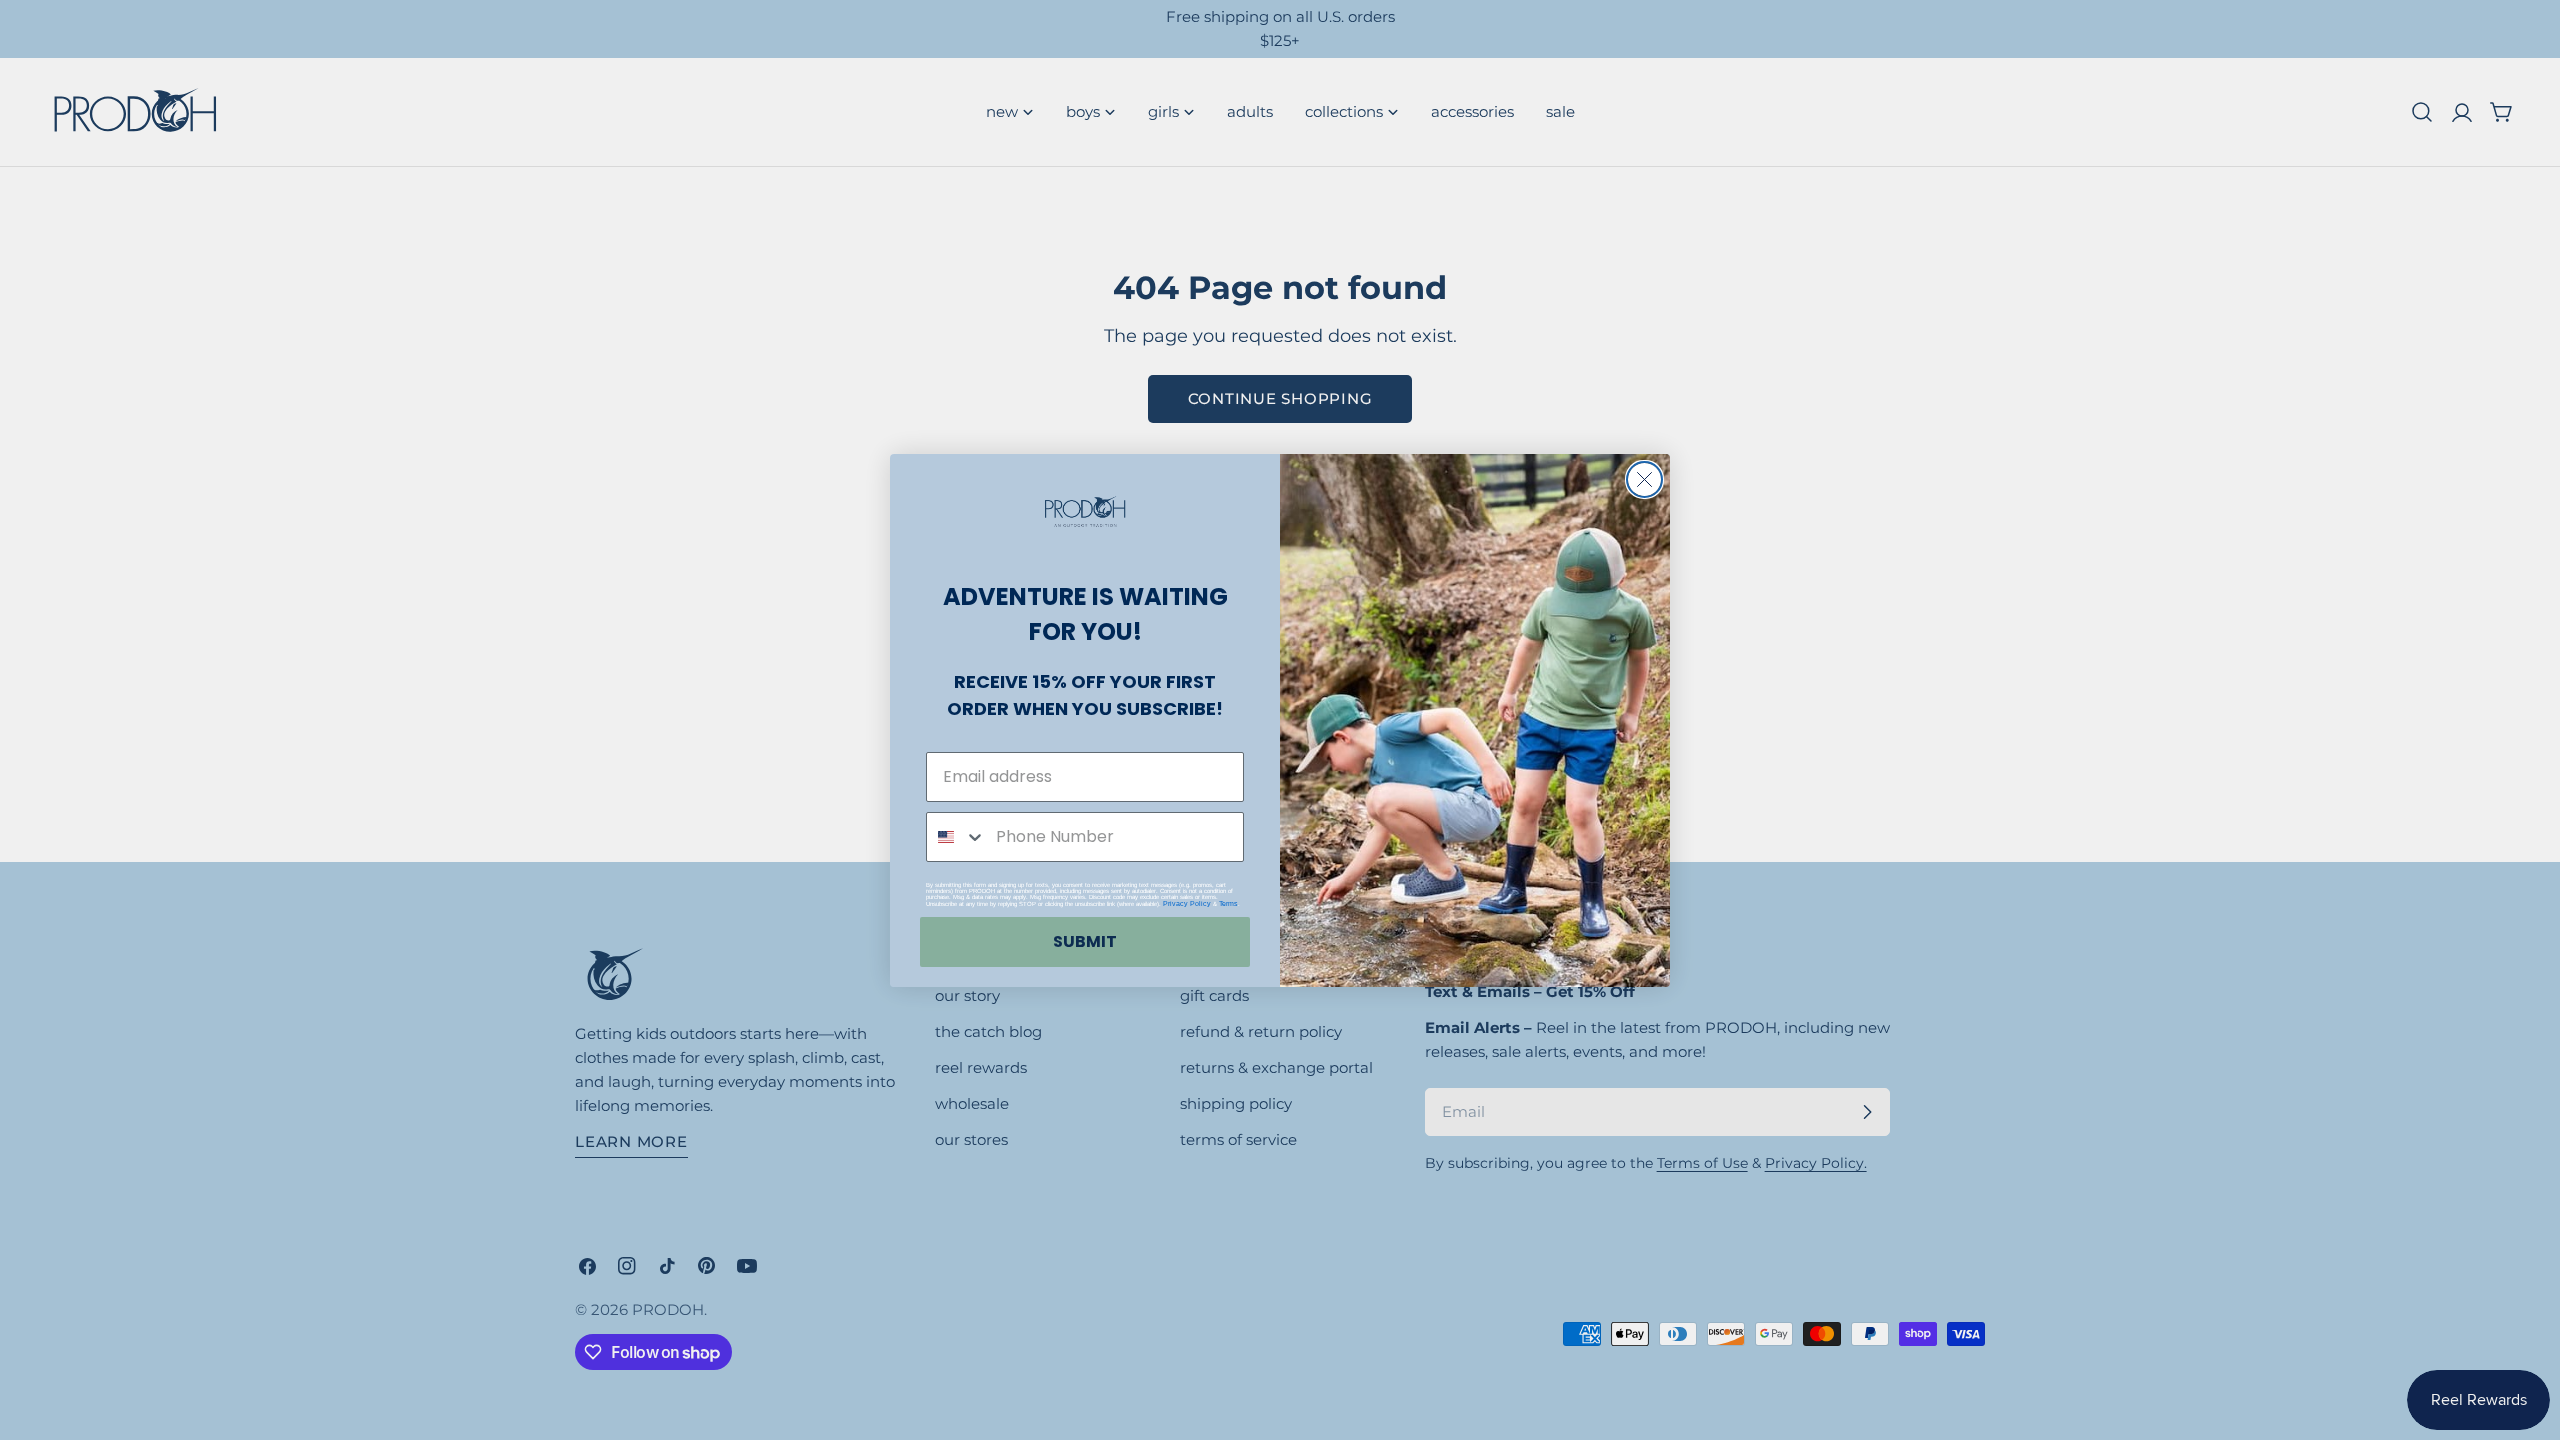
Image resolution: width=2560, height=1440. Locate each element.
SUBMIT (1085, 941)
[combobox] (956, 837)
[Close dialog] (1644, 479)
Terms (1228, 903)
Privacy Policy (1187, 903)
